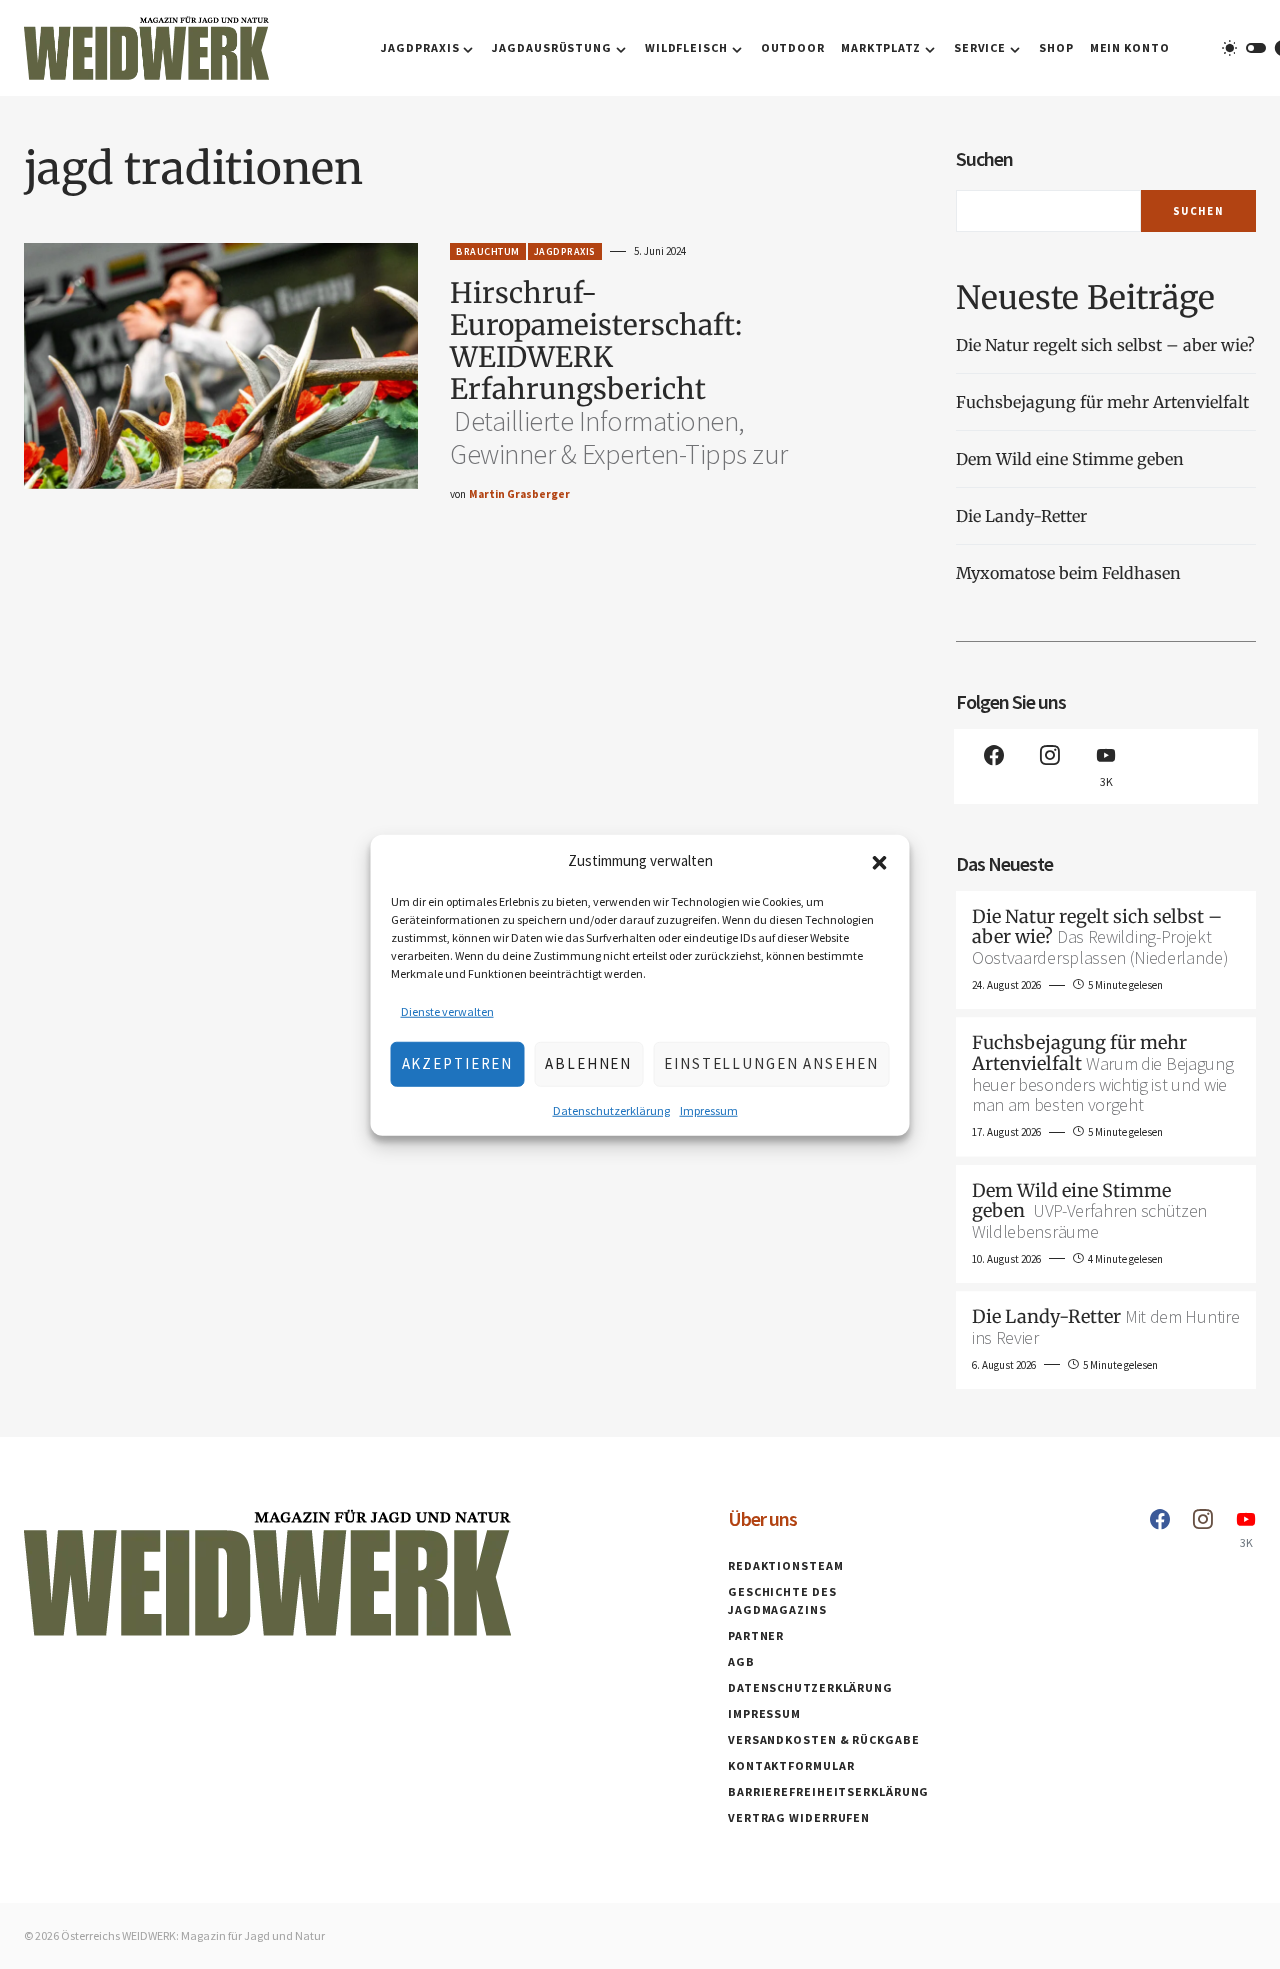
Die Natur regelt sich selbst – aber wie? (1105, 345)
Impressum (709, 1109)
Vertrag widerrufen (799, 1817)
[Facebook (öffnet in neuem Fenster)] (994, 766)
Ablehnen (588, 1062)
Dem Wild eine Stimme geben (1072, 459)
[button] (880, 861)
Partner (756, 1635)
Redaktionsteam (786, 1565)
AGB (741, 1661)
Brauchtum (488, 251)
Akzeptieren (458, 1062)
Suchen (984, 158)
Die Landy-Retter (1021, 516)
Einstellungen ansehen (771, 1062)
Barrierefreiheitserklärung (828, 1791)
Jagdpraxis (565, 251)
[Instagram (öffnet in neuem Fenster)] (1050, 766)
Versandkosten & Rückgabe (824, 1739)
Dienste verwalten (447, 1010)
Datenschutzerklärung (611, 1109)
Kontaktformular (791, 1765)
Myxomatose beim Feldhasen (1068, 573)
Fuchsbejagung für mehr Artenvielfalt (1102, 402)
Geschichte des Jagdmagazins (782, 1600)
